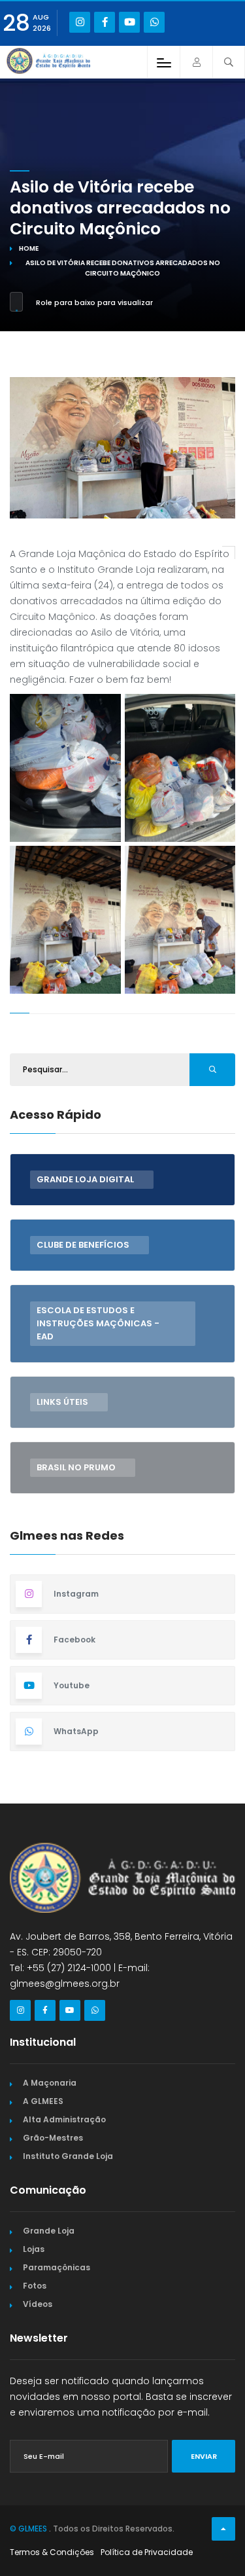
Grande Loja (49, 2231)
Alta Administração (64, 2119)
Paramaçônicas (57, 2267)
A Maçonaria (50, 2083)
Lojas (34, 2249)
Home (29, 248)
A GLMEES (43, 2101)
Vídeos (38, 2304)
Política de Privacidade (147, 2552)
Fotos (35, 2286)
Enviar (204, 2456)
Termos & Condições (52, 2552)
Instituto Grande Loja (68, 2156)
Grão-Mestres (53, 2138)
